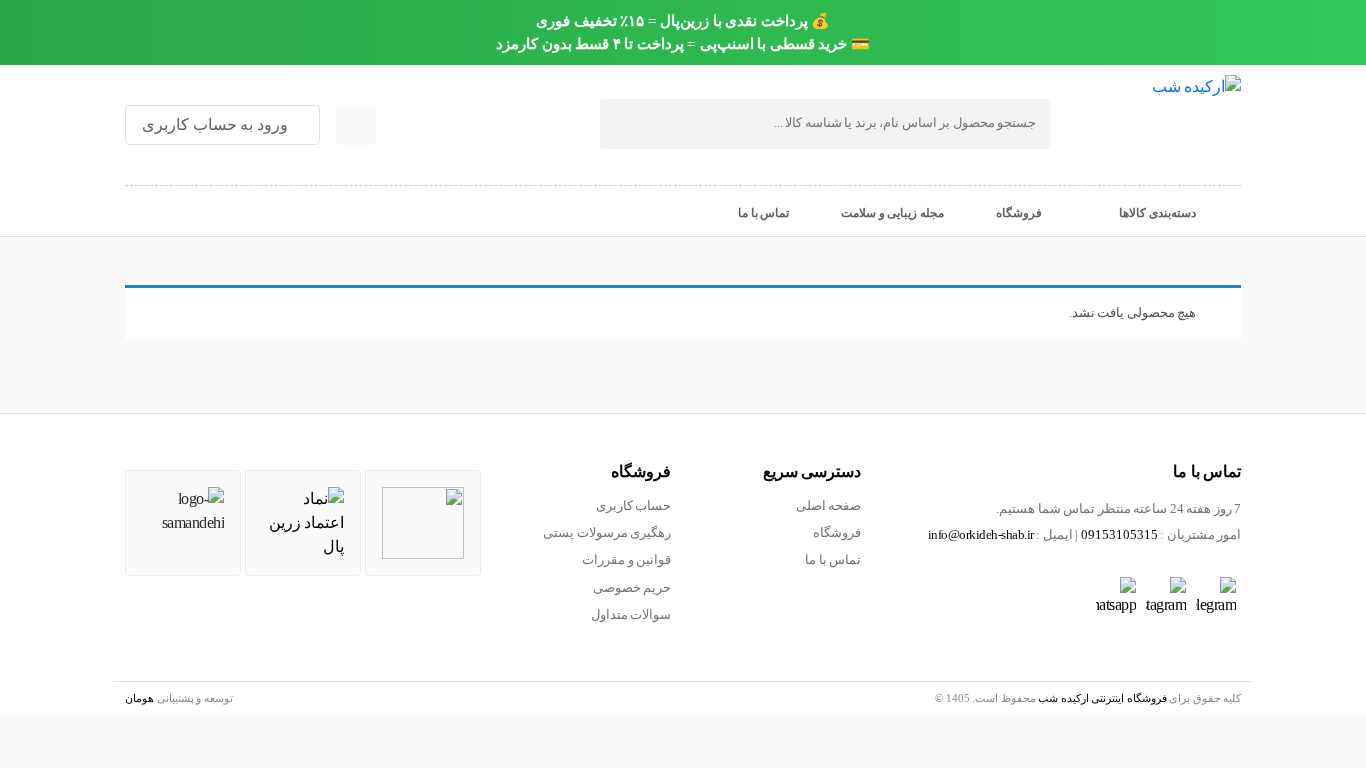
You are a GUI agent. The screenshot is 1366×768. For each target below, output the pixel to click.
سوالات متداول (631, 615)
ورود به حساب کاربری (216, 124)
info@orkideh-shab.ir (981, 535)
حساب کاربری (634, 506)
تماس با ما (833, 560)
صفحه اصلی (829, 506)
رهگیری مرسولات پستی (607, 533)
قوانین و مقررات (626, 560)
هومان (139, 698)
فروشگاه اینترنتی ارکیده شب (1102, 698)
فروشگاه (837, 533)
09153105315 (1119, 535)
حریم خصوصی (632, 588)
